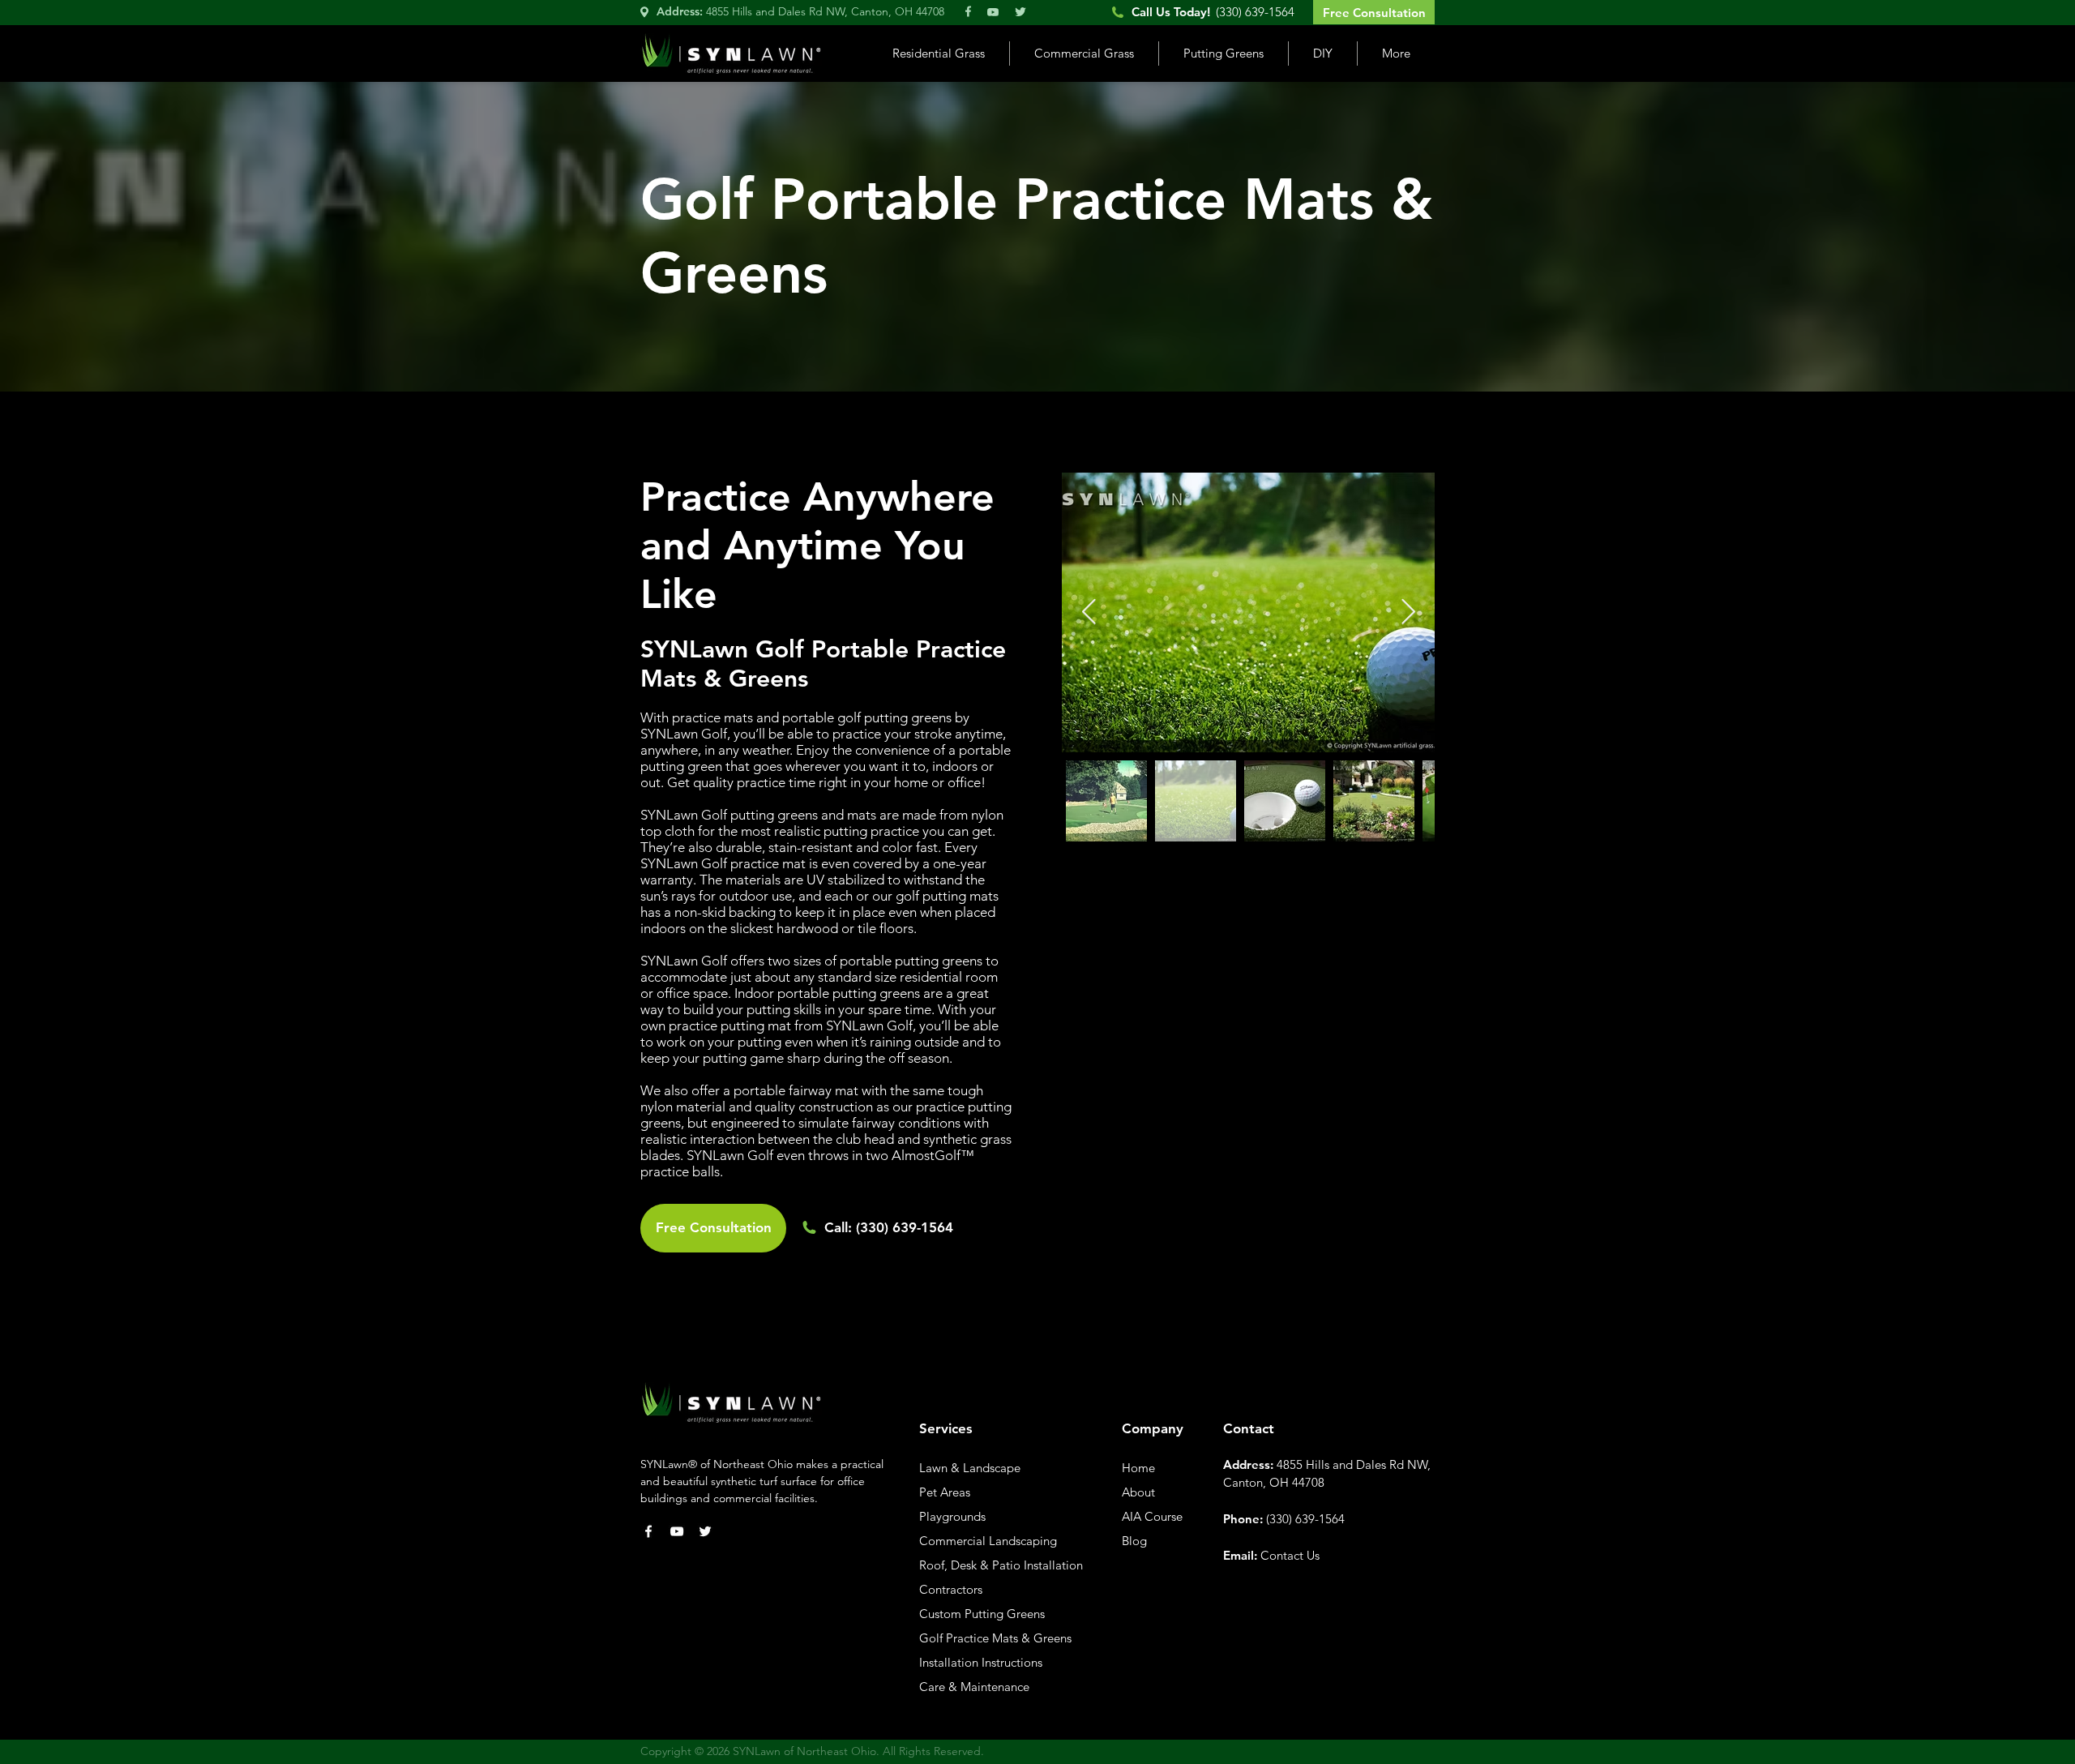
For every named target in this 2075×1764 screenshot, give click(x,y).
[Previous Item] (1089, 613)
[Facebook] (648, 1531)
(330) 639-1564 (905, 1227)
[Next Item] (1408, 613)
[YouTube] (677, 1531)
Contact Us (1290, 1555)
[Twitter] (705, 1531)
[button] (938, 54)
